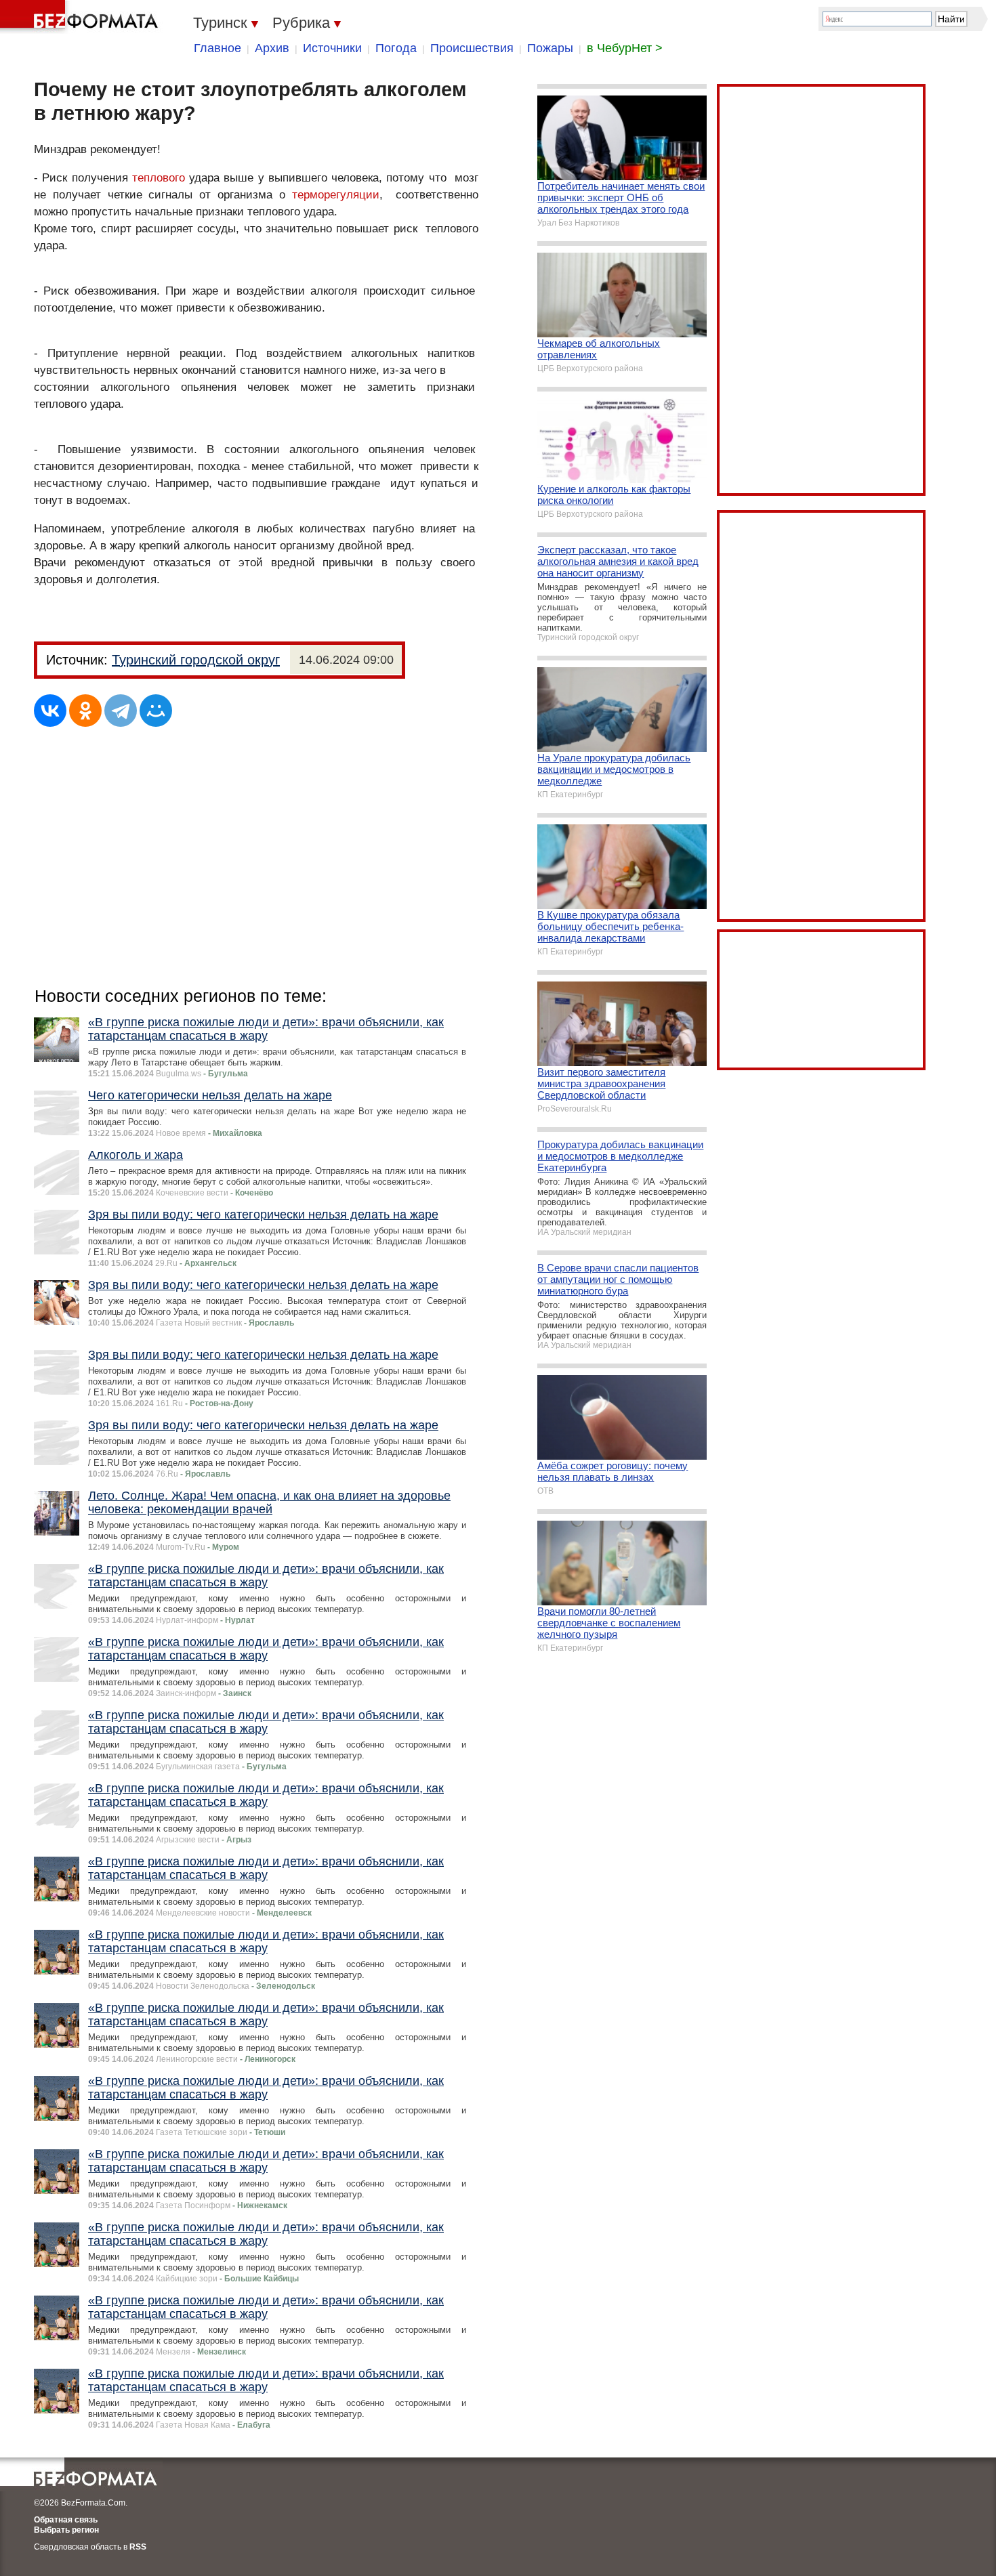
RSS (138, 2547)
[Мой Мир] (156, 711)
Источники (332, 48)
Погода (396, 48)
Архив (272, 48)
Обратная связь (66, 2520)
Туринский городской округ (196, 660)
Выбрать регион (66, 2530)
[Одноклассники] (85, 711)
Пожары (550, 48)
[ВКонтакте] (50, 711)
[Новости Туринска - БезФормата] (81, 17)
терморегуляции (336, 195)
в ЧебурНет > (625, 48)
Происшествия (472, 48)
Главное (217, 48)
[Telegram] (121, 711)
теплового (159, 178)
